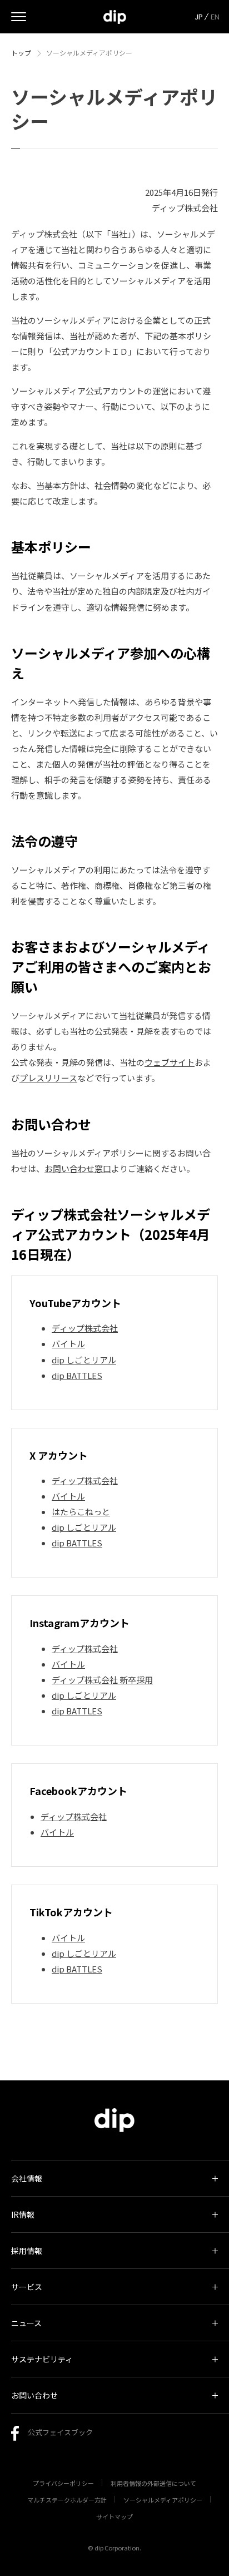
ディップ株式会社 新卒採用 (102, 1680)
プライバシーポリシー (63, 2483)
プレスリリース (48, 1078)
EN (215, 16)
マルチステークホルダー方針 (67, 2500)
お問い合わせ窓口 (78, 1168)
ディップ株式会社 (85, 1328)
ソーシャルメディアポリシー (163, 2500)
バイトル (68, 1344)
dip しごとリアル (84, 1360)
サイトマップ (114, 2516)
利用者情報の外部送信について (153, 2483)
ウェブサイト (170, 1062)
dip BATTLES (77, 1375)
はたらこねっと (81, 1512)
